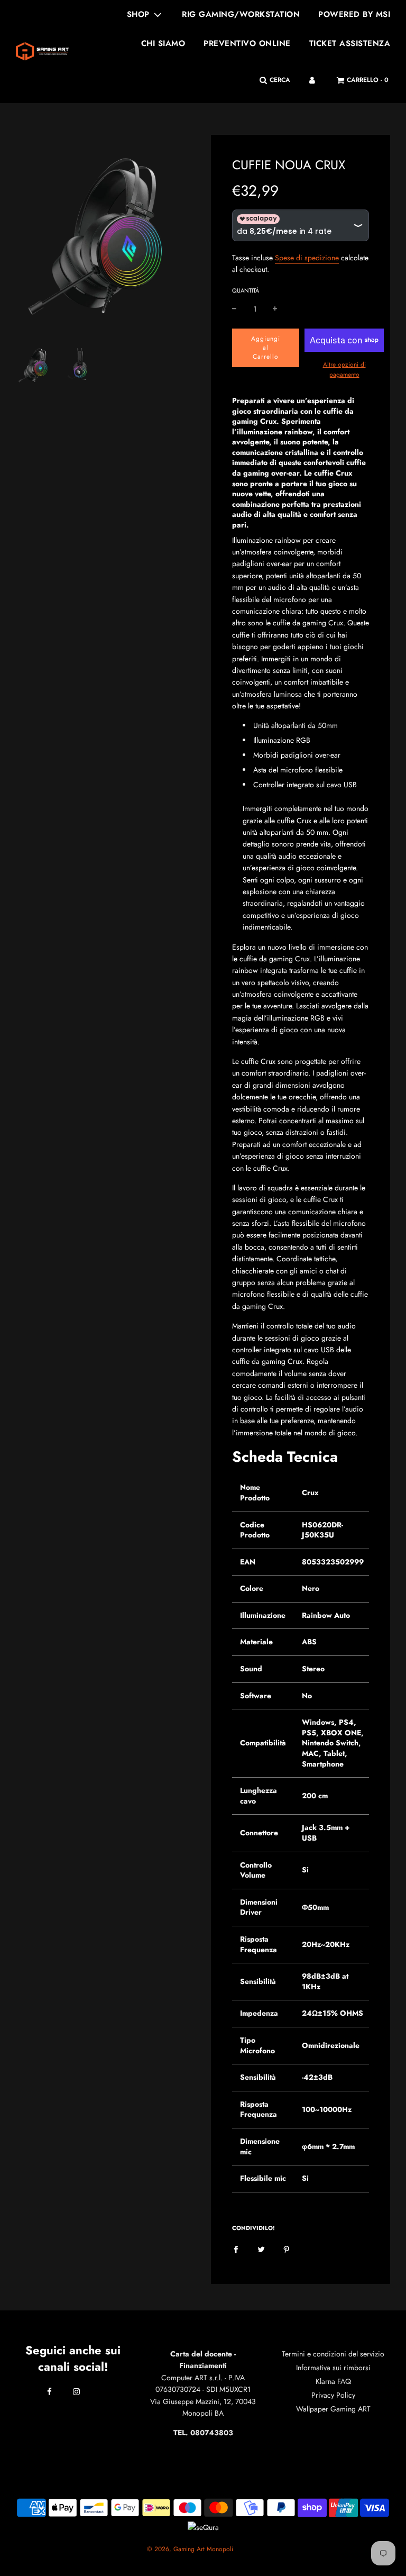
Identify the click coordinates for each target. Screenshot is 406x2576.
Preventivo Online (247, 43)
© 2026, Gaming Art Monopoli (190, 2549)
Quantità (246, 290)
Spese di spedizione (307, 258)
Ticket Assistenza (350, 43)
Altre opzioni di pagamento (344, 370)
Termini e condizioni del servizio (333, 2354)
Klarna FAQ (333, 2381)
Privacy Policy (333, 2395)
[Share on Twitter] (261, 2249)
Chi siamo (163, 43)
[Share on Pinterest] (287, 2249)
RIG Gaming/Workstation (241, 14)
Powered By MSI (354, 14)
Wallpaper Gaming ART (333, 2409)
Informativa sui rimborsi (333, 2368)
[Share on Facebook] (236, 2249)
